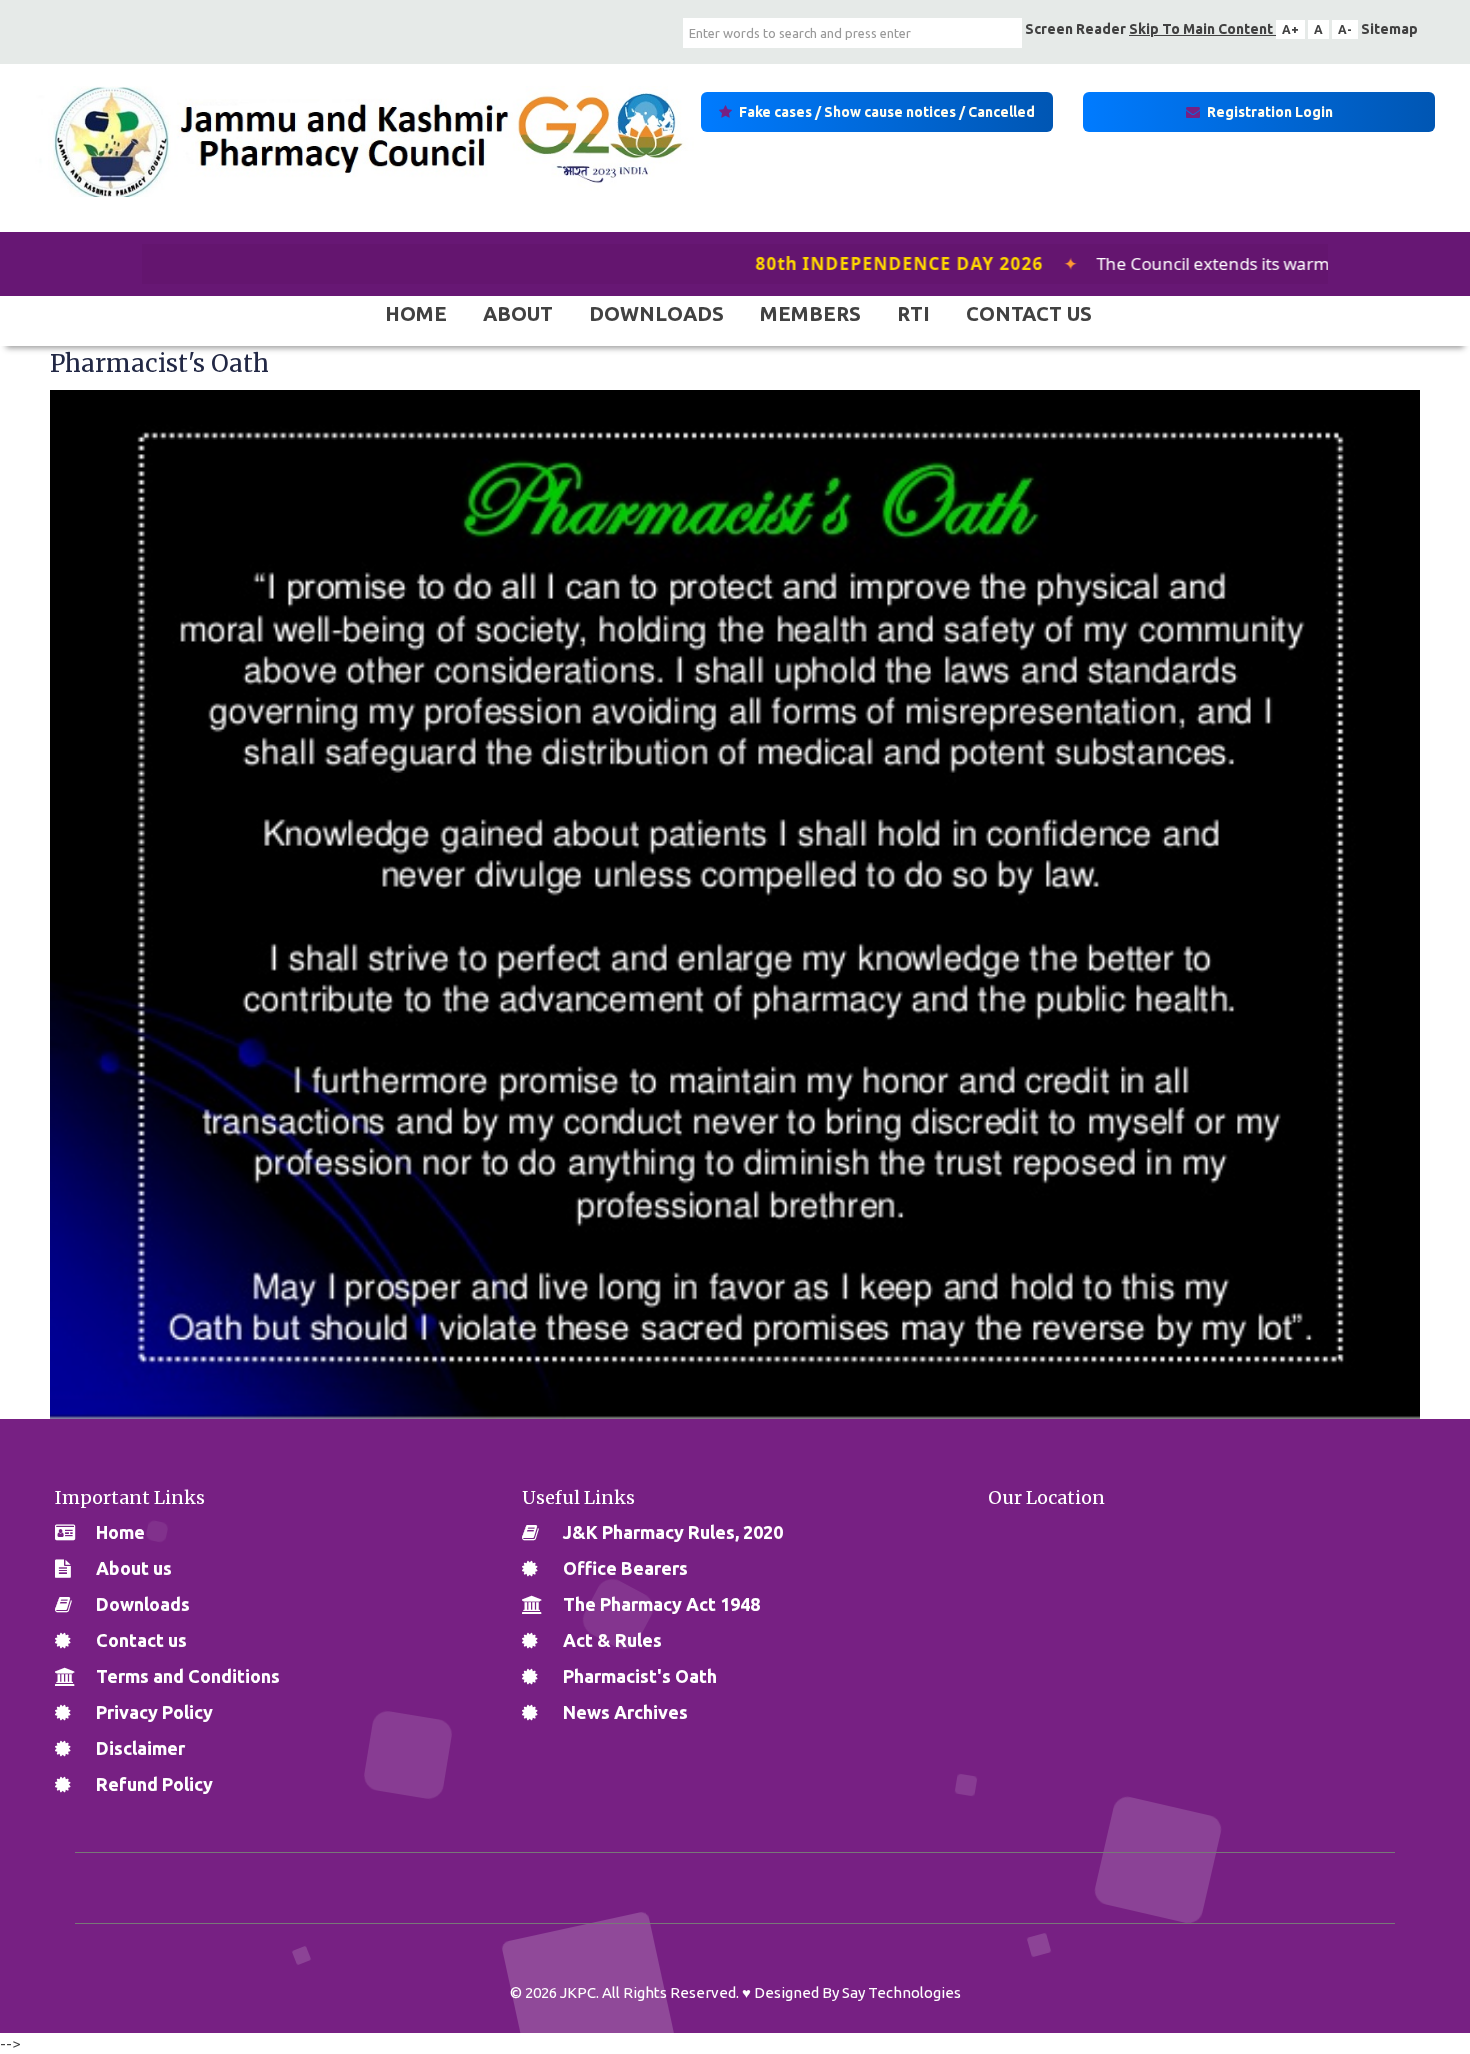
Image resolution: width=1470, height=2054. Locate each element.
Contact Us (1029, 313)
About (518, 313)
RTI (913, 313)
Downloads (656, 313)
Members (810, 313)
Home (416, 313)
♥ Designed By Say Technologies (851, 1992)
